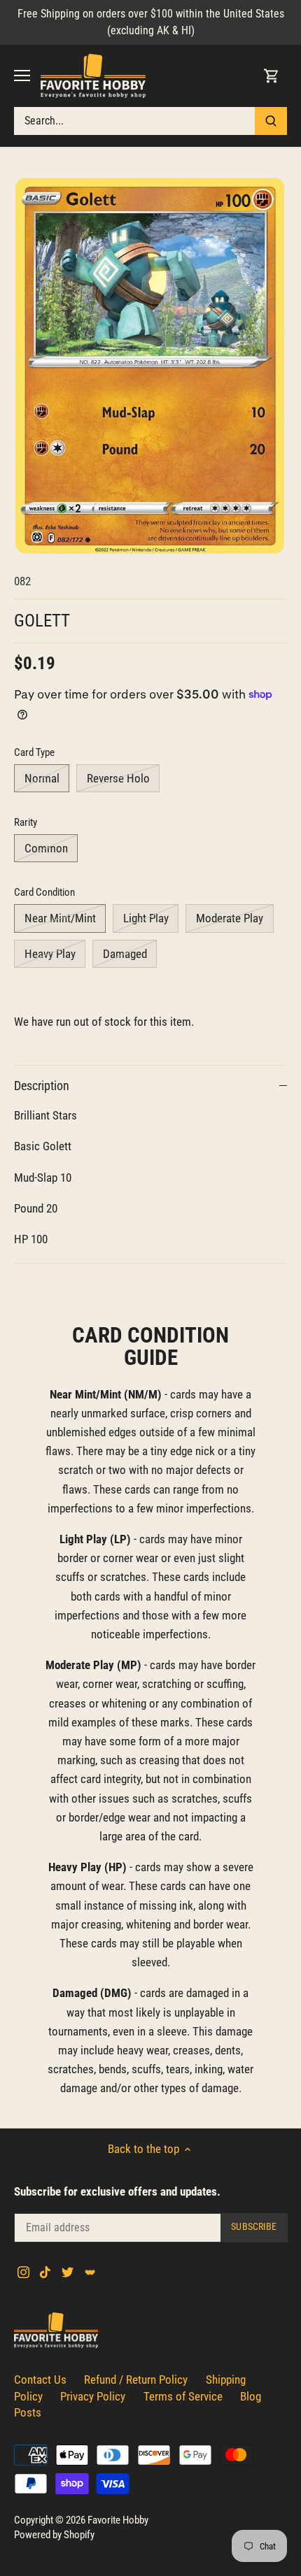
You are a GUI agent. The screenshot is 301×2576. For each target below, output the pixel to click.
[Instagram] (23, 2272)
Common (46, 848)
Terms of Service (183, 2396)
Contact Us (40, 2380)
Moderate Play (230, 918)
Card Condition (44, 892)
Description (42, 1086)
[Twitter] (68, 2272)
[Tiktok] (45, 2272)
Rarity (26, 822)
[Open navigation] (22, 76)
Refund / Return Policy (136, 2380)
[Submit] (271, 121)
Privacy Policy (93, 2396)
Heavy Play (50, 954)
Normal (42, 778)
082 (22, 581)
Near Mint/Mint (60, 918)
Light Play (146, 918)
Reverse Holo (118, 778)
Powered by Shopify (54, 2535)
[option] (150, 366)
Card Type (34, 752)
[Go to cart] (272, 76)
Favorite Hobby (118, 2520)
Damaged (125, 954)
